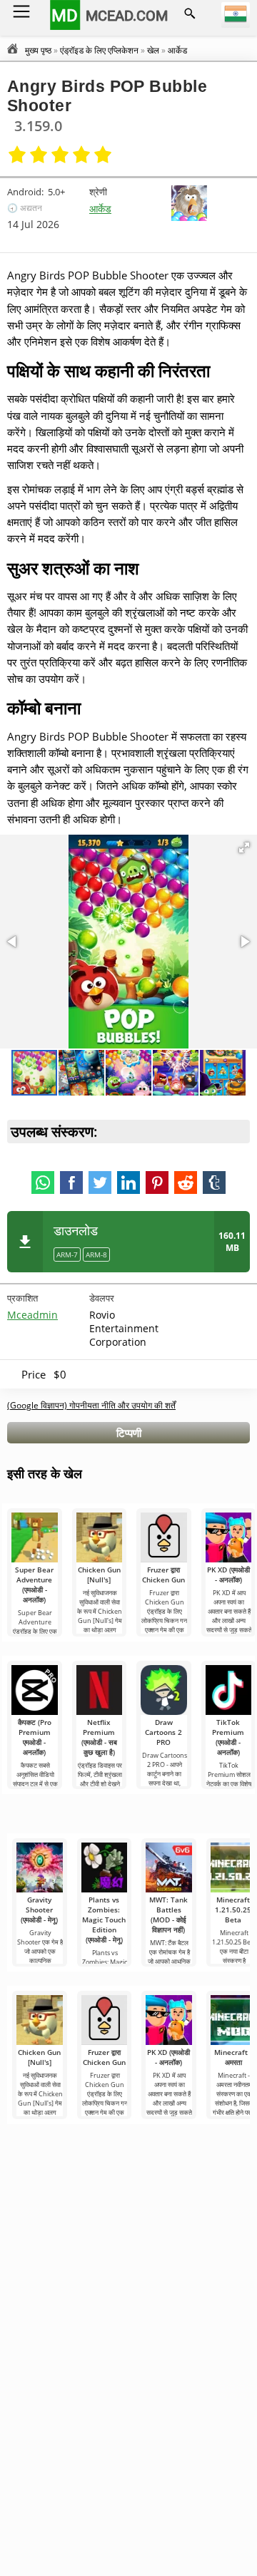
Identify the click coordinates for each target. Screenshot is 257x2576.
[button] (244, 847)
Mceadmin (32, 1315)
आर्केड (100, 208)
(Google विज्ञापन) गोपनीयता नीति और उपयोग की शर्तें (91, 1405)
